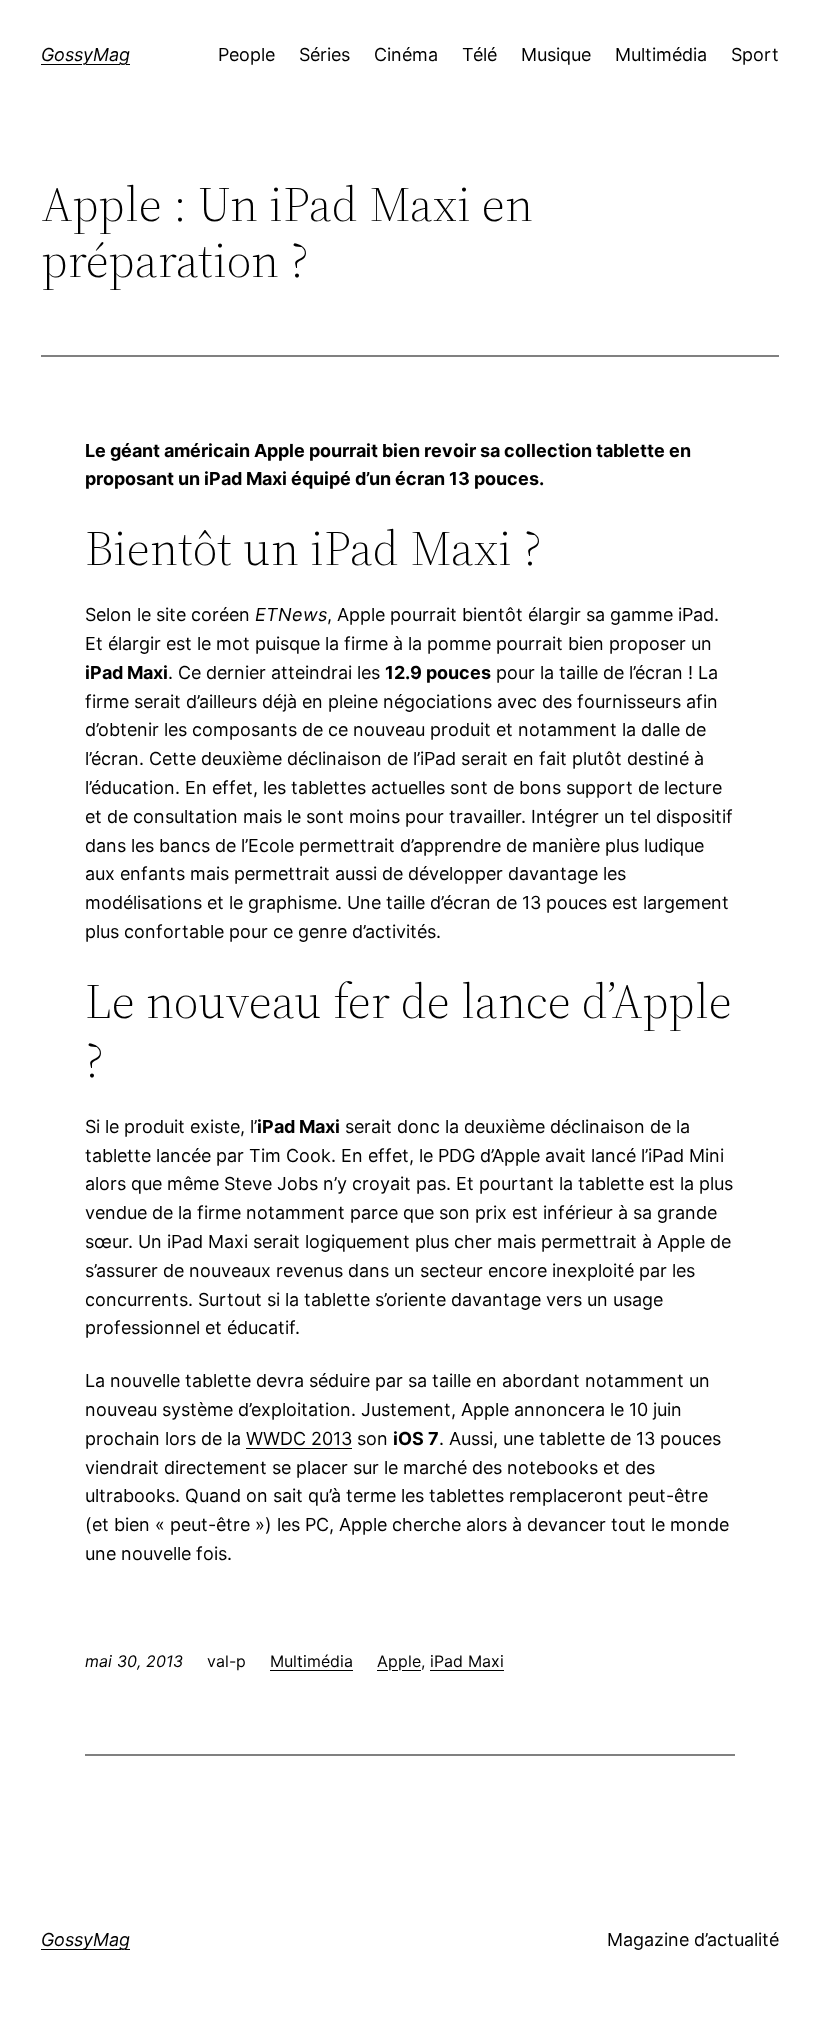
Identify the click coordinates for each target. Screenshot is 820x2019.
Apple (399, 1661)
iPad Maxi (467, 1661)
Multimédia (311, 1661)
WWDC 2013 (299, 1438)
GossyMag (85, 54)
